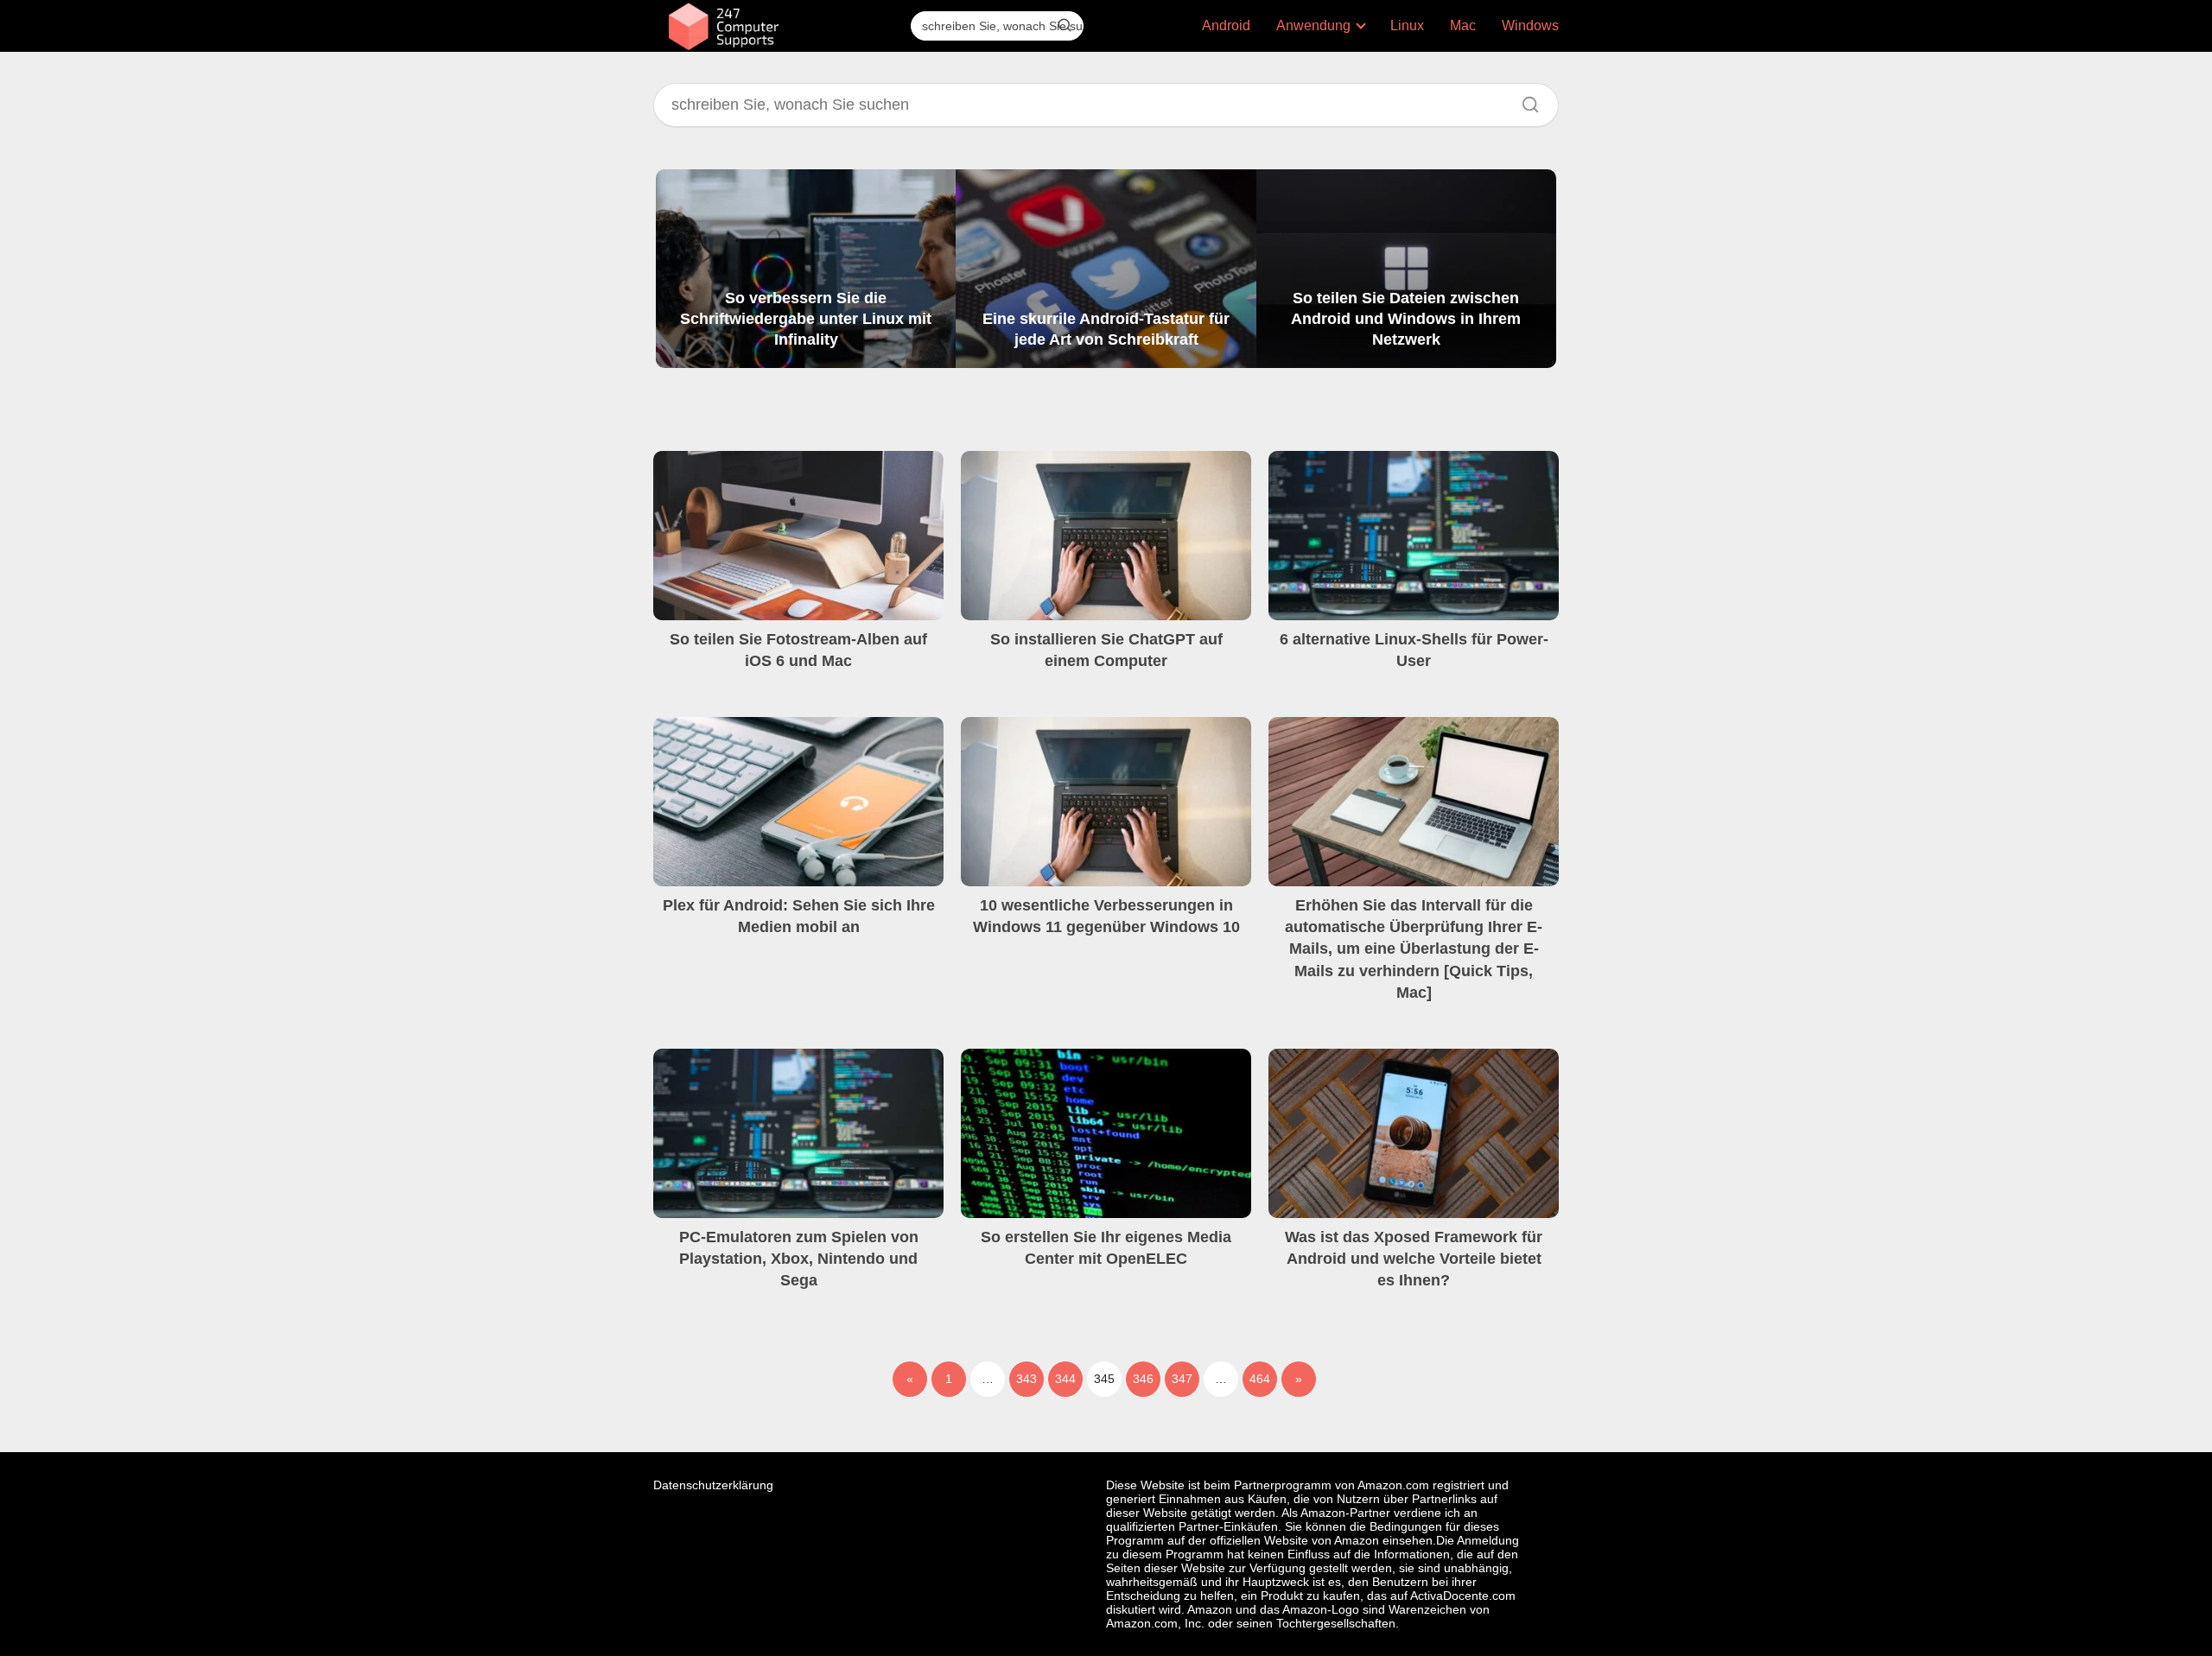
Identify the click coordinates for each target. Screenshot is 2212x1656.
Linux (1407, 25)
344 (1065, 1379)
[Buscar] (1065, 25)
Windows (1530, 25)
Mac (1463, 25)
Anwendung (1313, 25)
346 (1143, 1379)
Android (1226, 25)
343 (1027, 1379)
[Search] (1524, 100)
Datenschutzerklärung (713, 1485)
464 (1260, 1379)
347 (1182, 1379)
